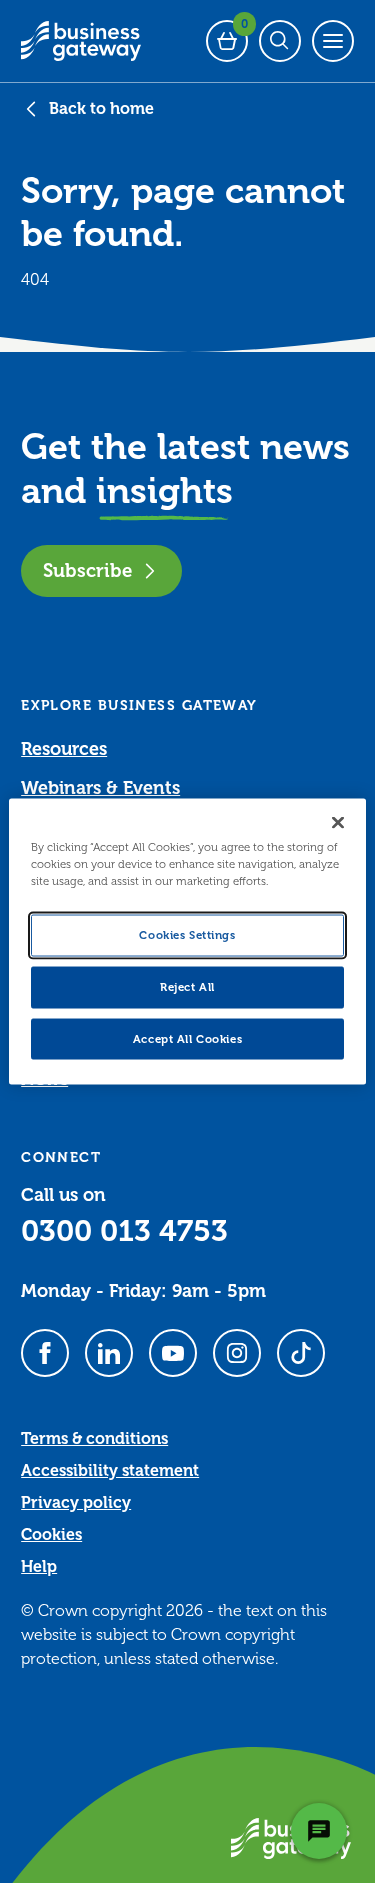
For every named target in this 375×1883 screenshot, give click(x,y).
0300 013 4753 (124, 1231)
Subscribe (87, 570)
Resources (64, 749)
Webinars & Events (100, 788)
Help (39, 1567)
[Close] (338, 822)
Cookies (51, 1535)
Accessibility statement (110, 1471)
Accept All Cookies (187, 1038)
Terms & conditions (94, 1439)
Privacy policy (76, 1503)
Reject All (187, 986)
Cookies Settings (187, 934)
